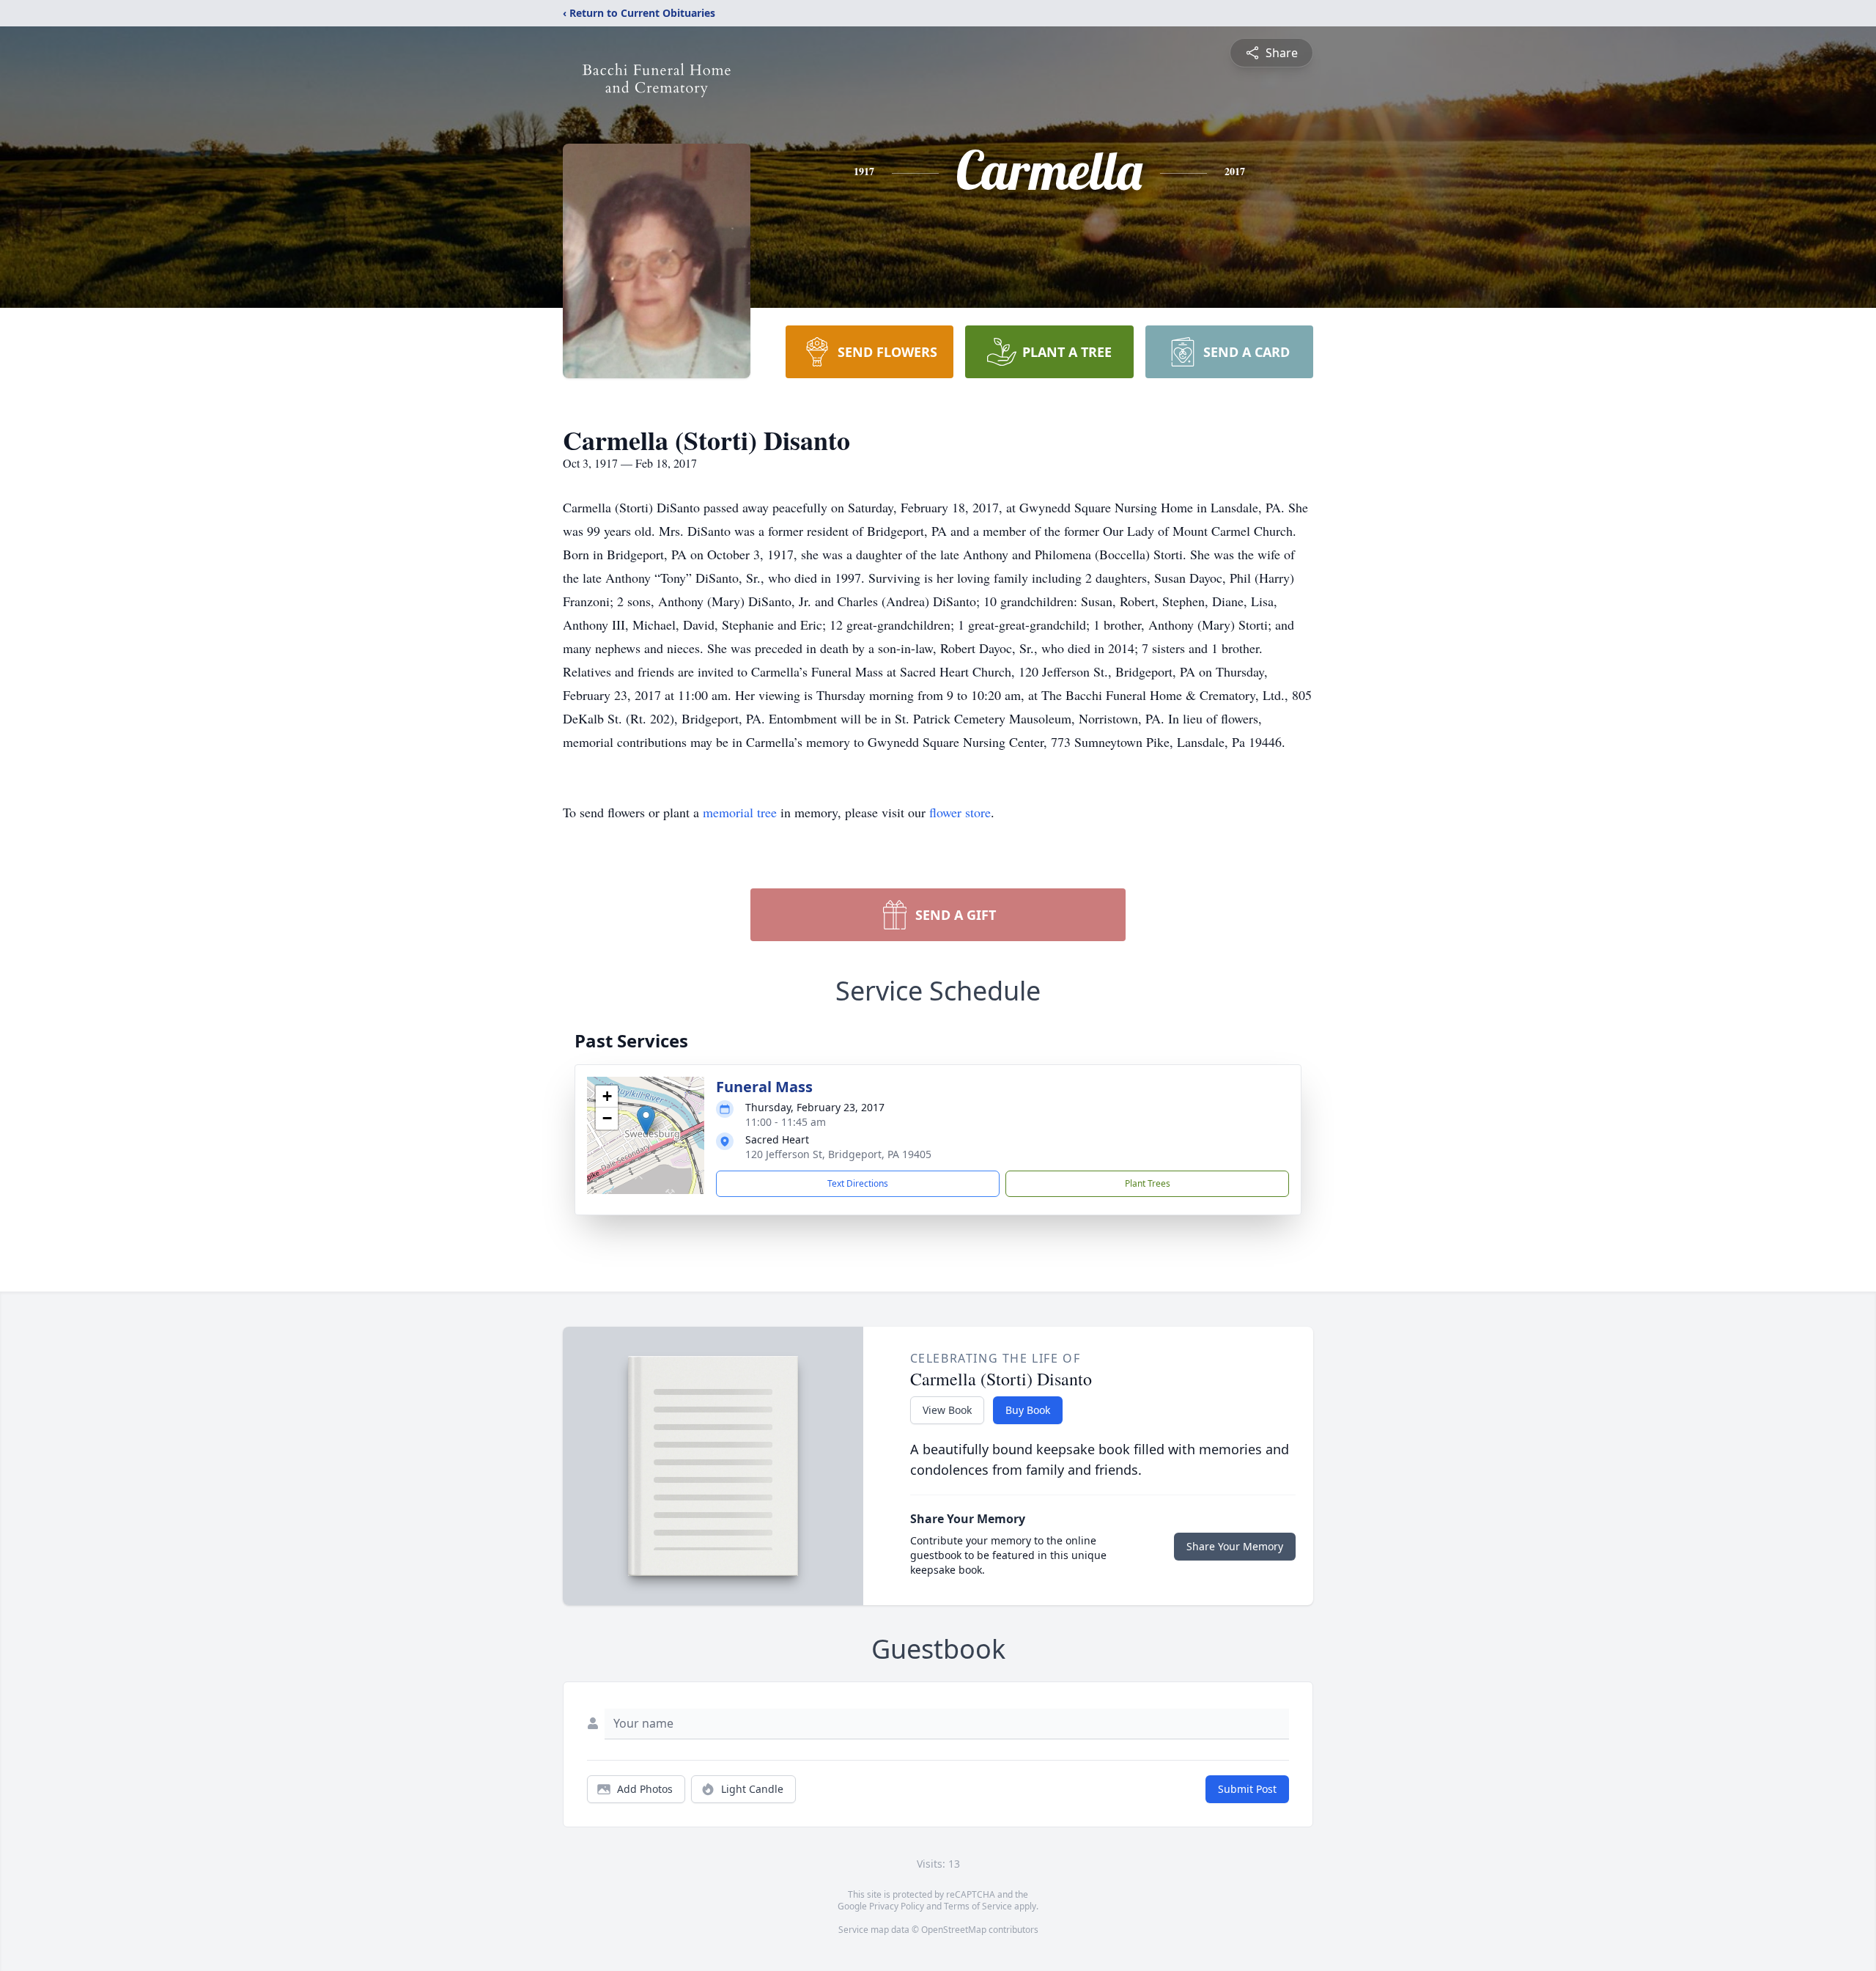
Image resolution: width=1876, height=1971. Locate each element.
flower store (960, 812)
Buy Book (1028, 1410)
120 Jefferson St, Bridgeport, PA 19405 (838, 1154)
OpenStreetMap (954, 1930)
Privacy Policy (897, 1906)
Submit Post (1247, 1789)
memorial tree (740, 812)
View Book (947, 1410)
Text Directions (858, 1183)
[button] (646, 1120)
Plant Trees (1148, 1183)
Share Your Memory (1235, 1546)
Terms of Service (978, 1906)
